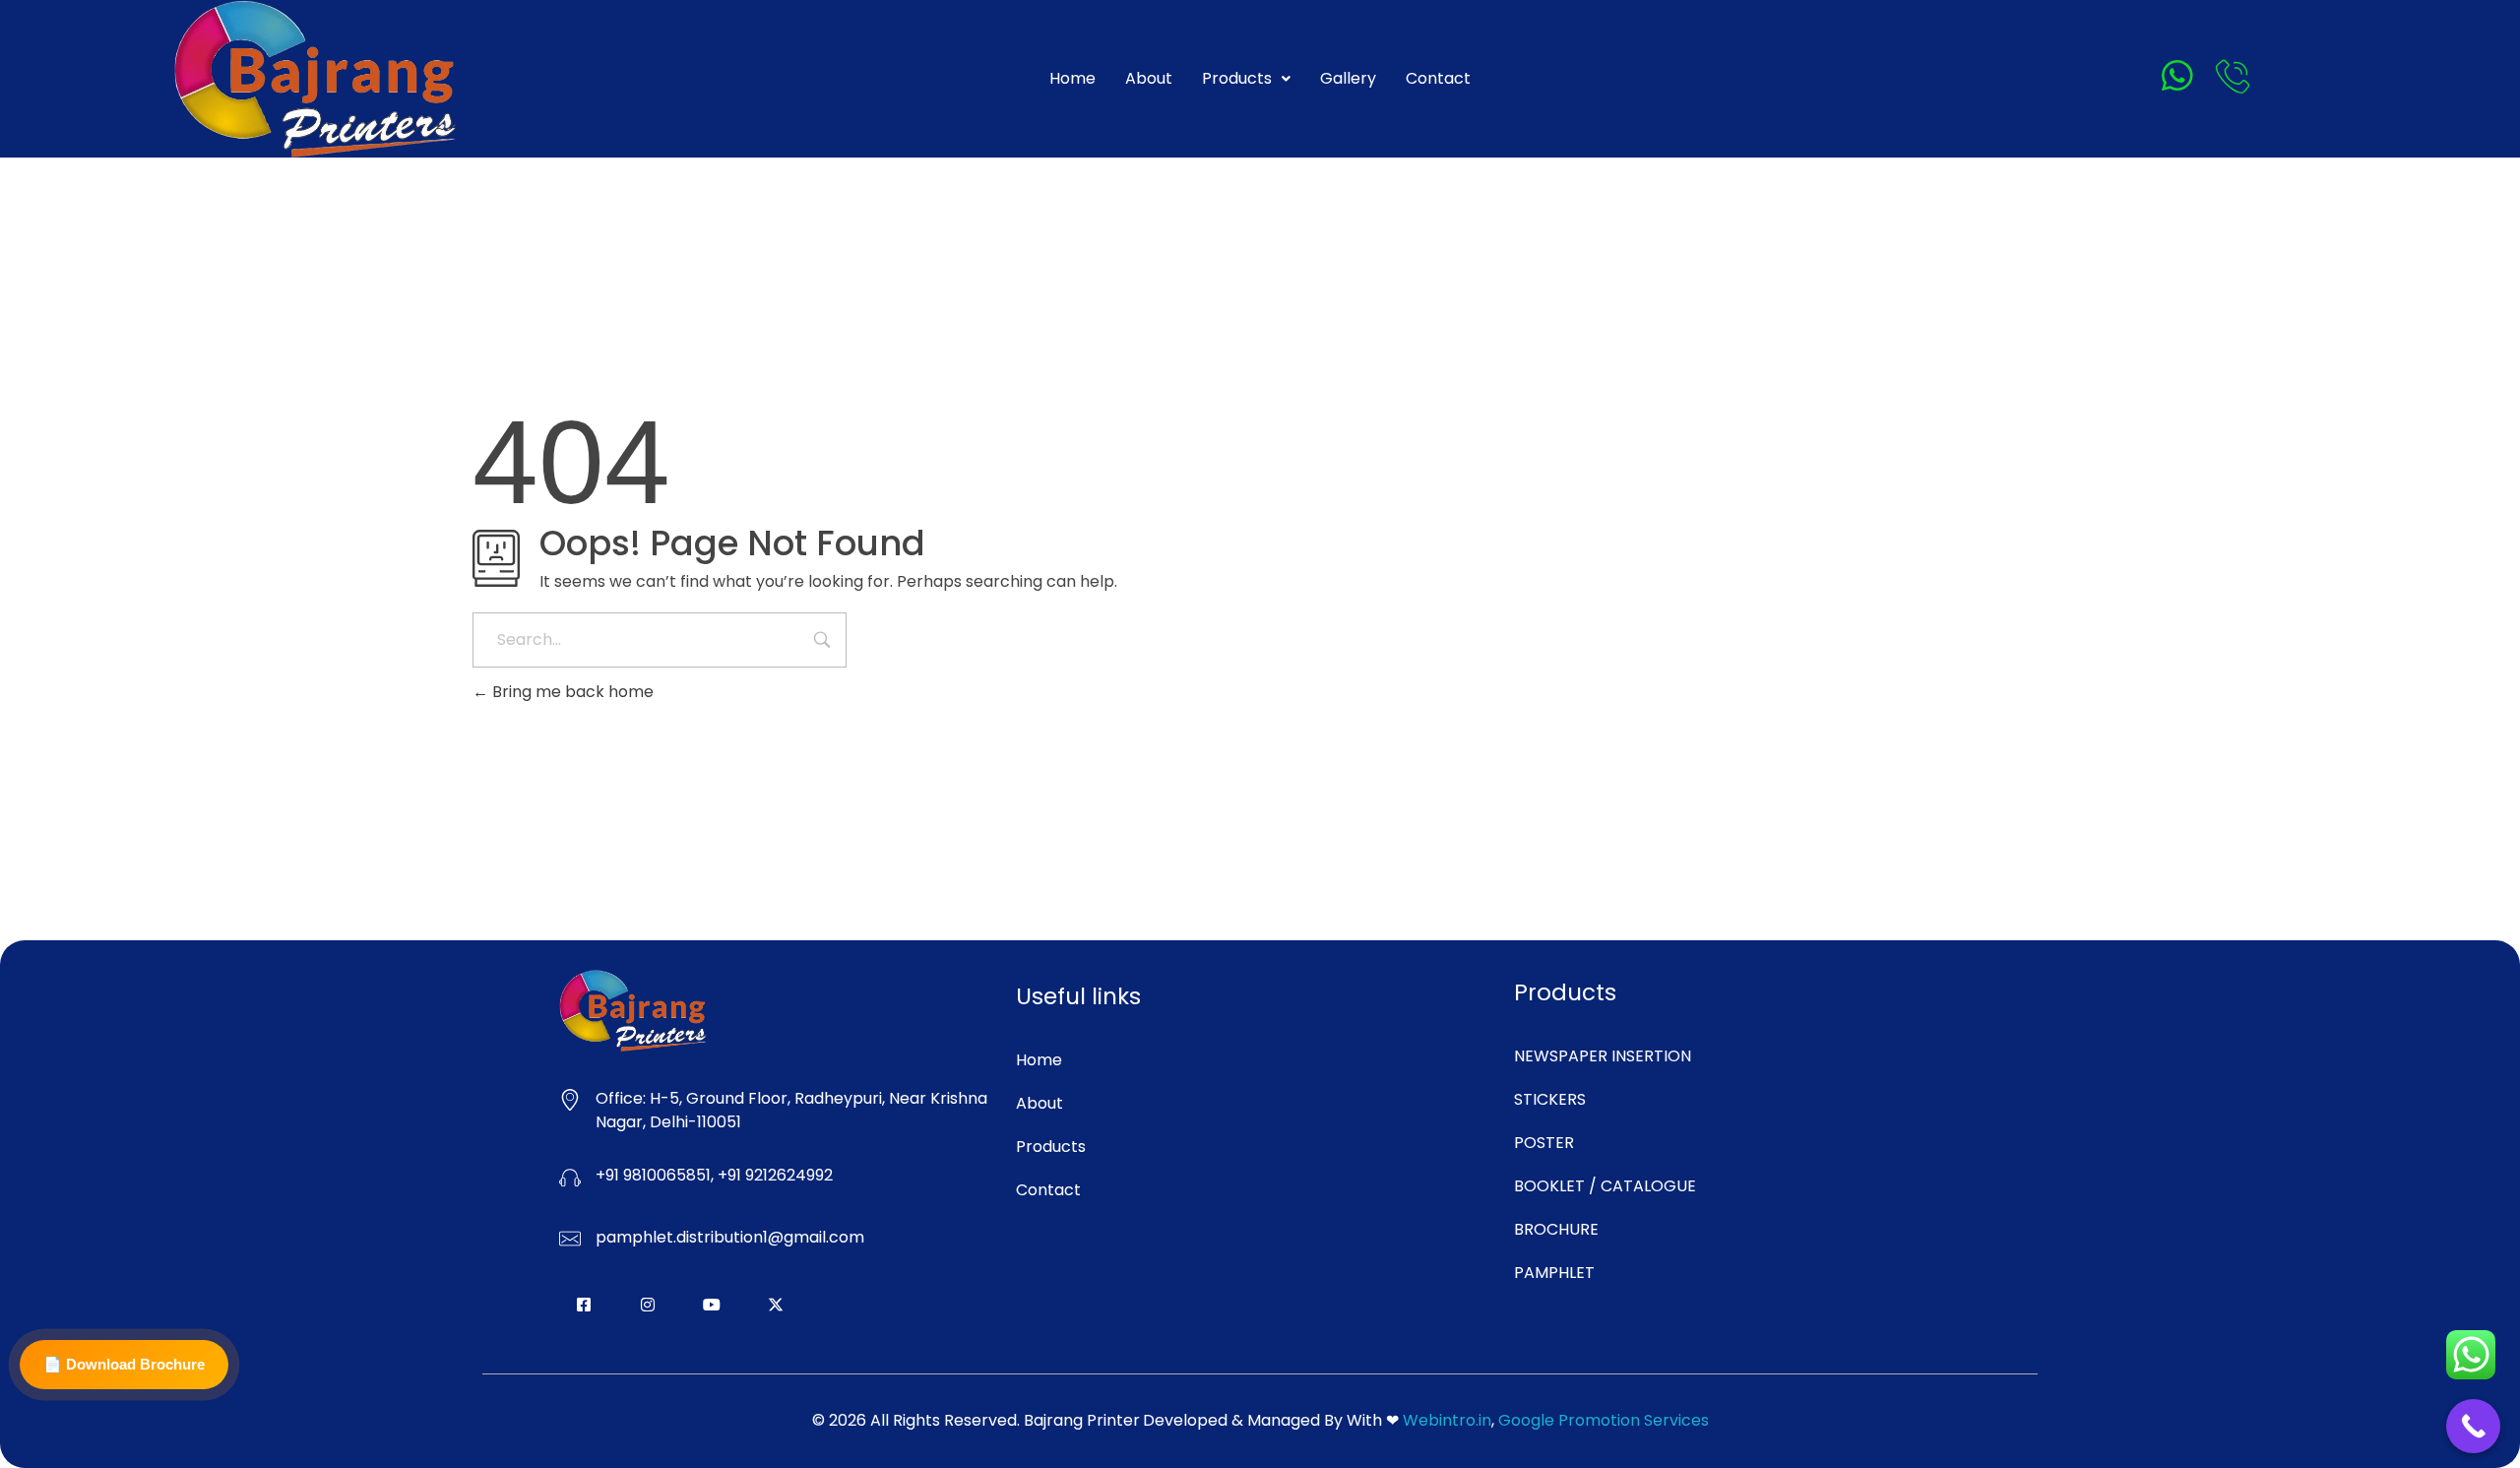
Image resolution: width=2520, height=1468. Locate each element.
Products (1237, 78)
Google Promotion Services (1604, 1420)
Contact (1438, 78)
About (1149, 78)
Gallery (1348, 78)
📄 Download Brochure (124, 1364)
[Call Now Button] (2473, 1426)
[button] (1246, 79)
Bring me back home (571, 692)
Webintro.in (1447, 1420)
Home (1072, 78)
